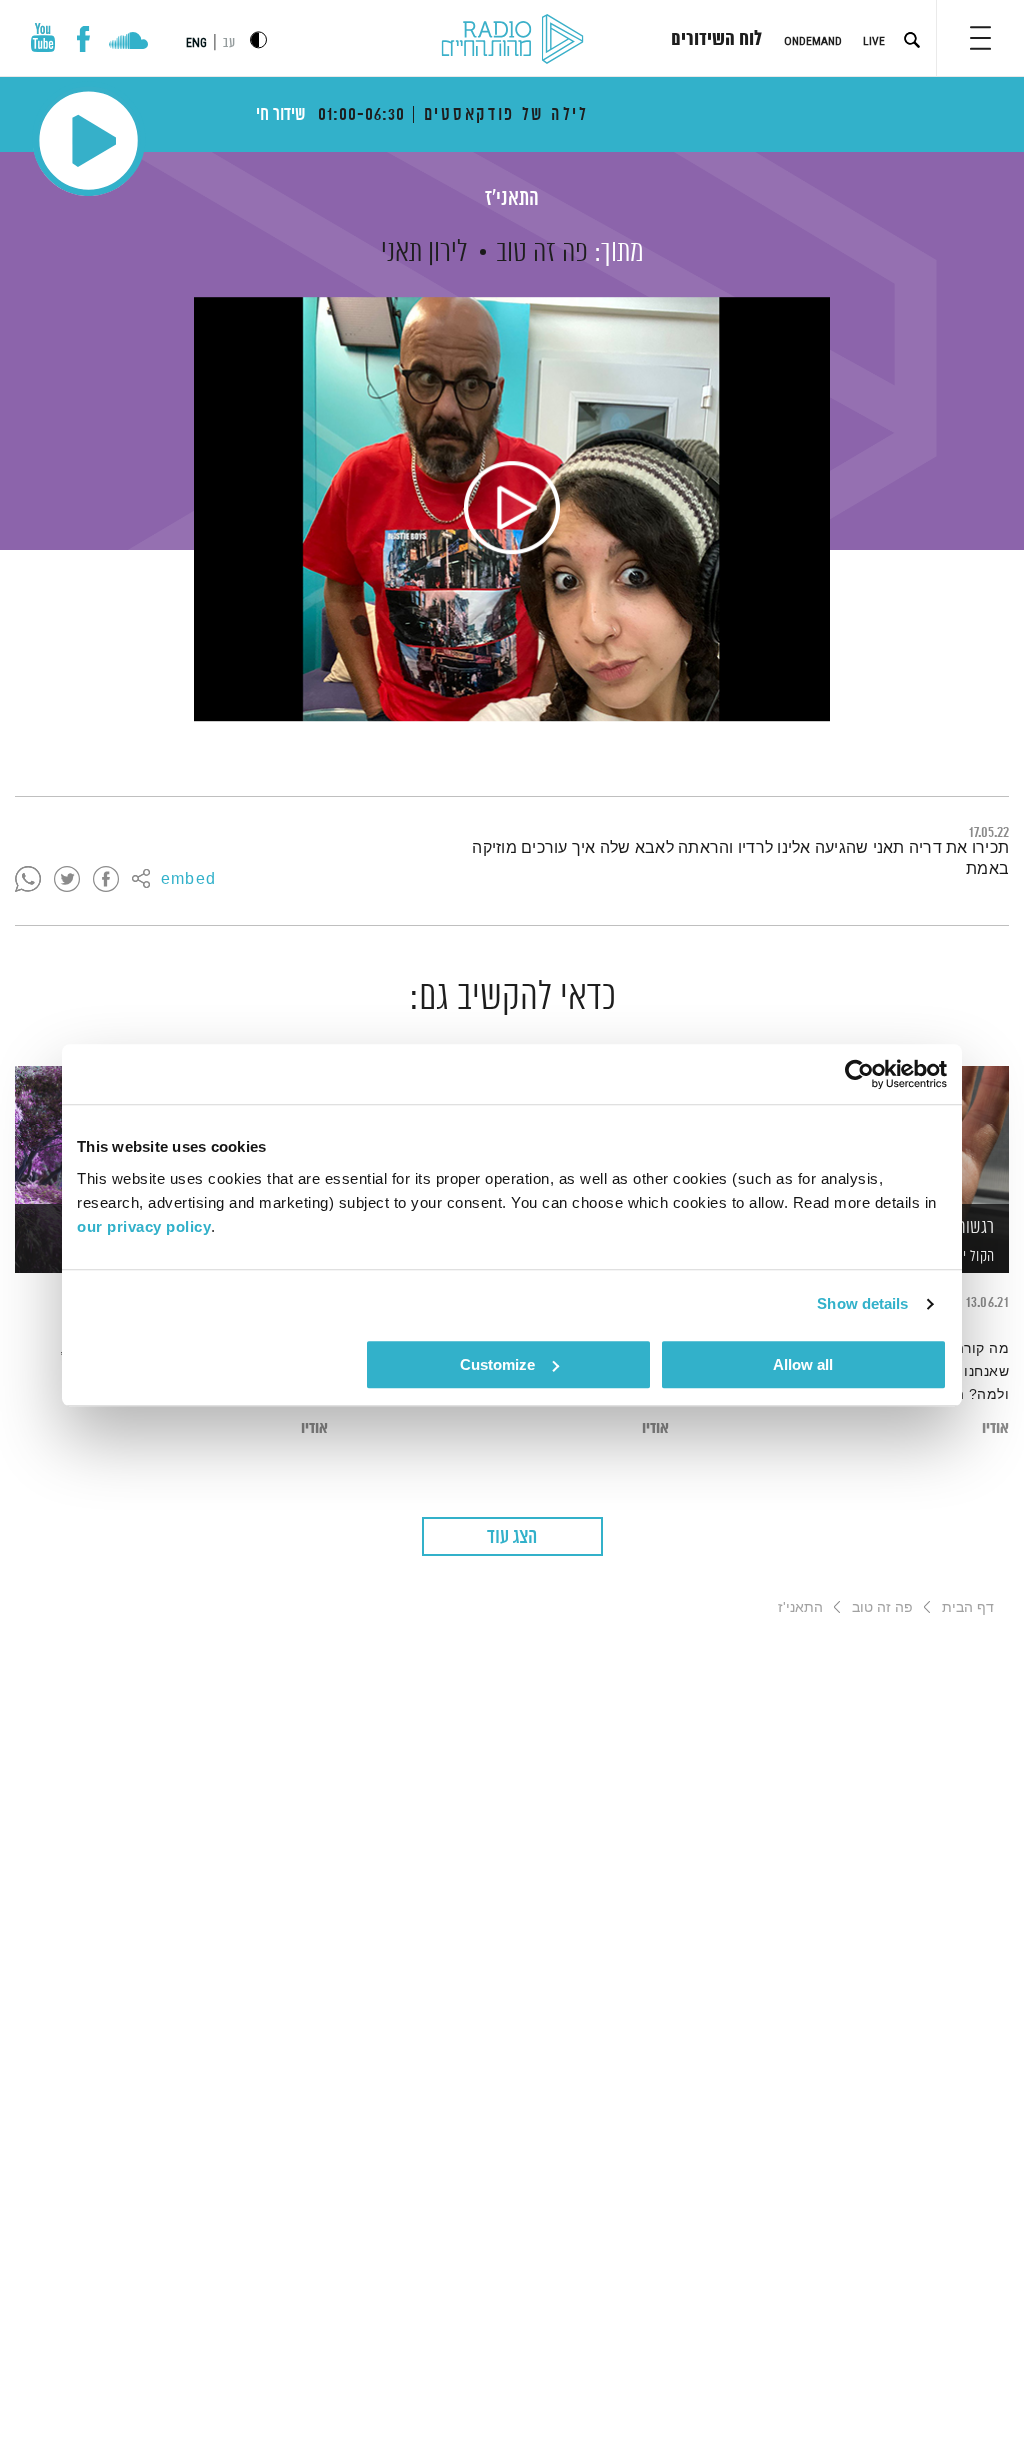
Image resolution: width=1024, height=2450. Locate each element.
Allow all (803, 1364)
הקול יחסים (966, 1256)
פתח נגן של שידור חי (88, 140)
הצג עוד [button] (512, 1537)
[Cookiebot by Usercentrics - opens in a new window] (859, 1074)
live (874, 41)
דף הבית (968, 1607)
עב (229, 43)
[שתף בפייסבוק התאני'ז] (106, 880)
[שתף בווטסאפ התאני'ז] (28, 880)
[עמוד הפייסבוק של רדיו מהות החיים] (83, 39)
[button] (980, 38)
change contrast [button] (258, 39)
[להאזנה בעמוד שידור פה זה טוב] (512, 509)
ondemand (813, 41)
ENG (196, 43)
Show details (862, 1303)
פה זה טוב (542, 253)
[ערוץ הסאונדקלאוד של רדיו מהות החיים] (128, 43)
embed (188, 880)
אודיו (995, 1428)
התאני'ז (512, 199)
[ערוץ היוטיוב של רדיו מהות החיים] (43, 37)
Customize (497, 1364)
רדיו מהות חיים (512, 40)
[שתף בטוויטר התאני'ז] (67, 880)
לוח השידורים (716, 40)
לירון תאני (424, 253)
